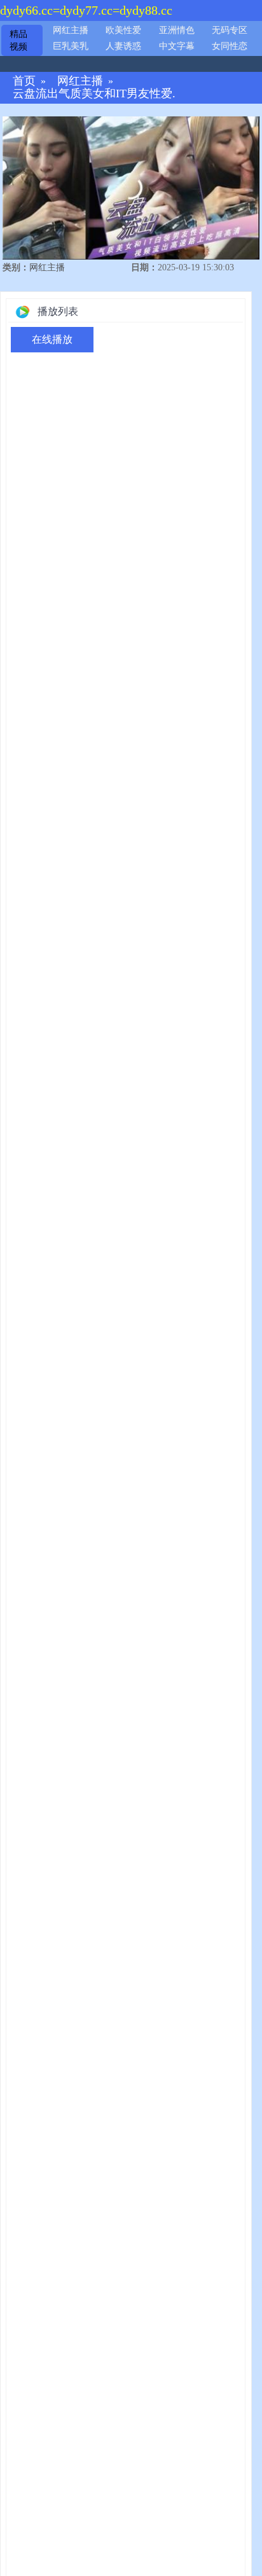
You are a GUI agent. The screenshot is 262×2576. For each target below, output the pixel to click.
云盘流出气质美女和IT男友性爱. (94, 94)
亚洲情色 (177, 30)
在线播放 (52, 339)
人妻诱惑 (123, 46)
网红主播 (71, 30)
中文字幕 (177, 46)
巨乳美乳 (71, 46)
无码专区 (230, 30)
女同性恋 (230, 46)
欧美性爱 (123, 30)
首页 (24, 81)
